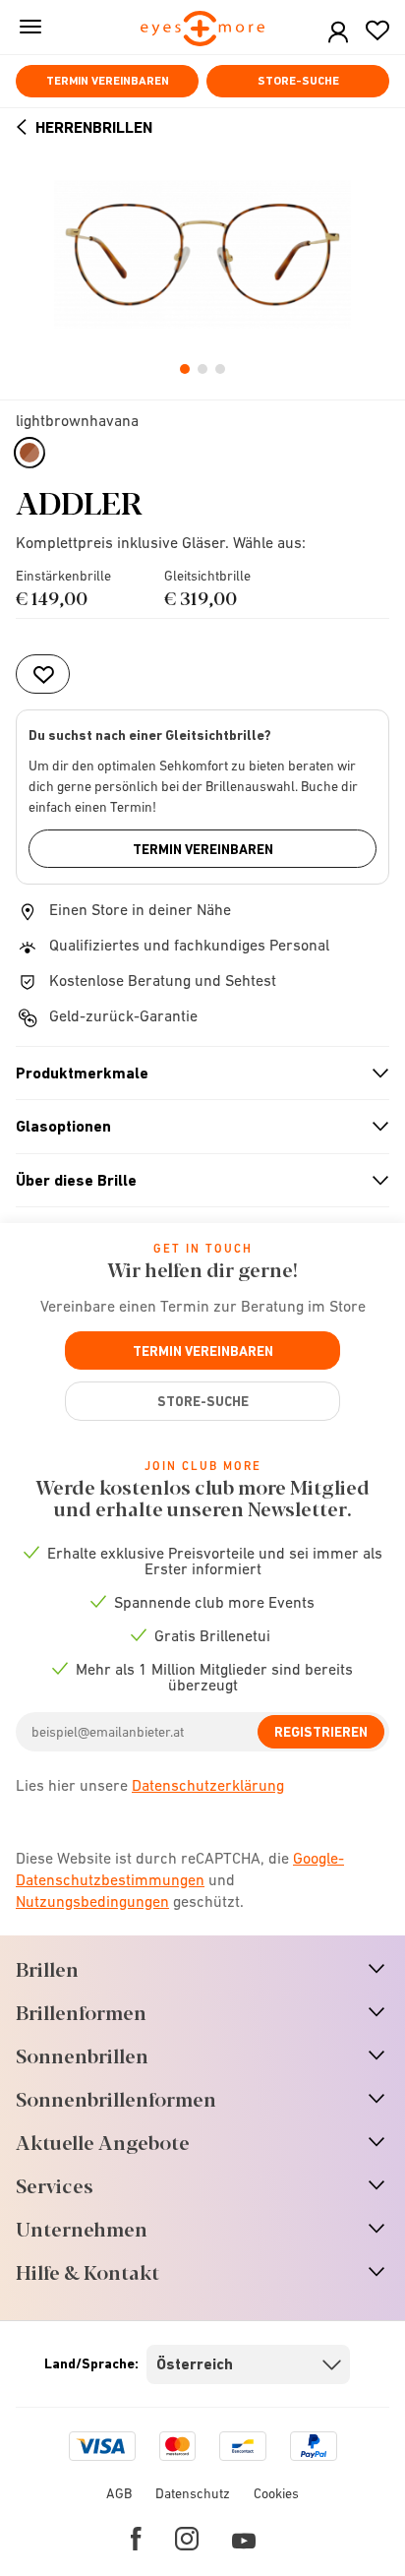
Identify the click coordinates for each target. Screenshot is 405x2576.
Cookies (276, 2493)
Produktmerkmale (194, 1073)
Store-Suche (298, 81)
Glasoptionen (194, 1127)
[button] (338, 33)
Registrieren (321, 1732)
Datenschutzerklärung (208, 1785)
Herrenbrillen (94, 127)
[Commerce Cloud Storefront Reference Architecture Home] (203, 30)
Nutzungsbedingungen (92, 1901)
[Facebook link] (136, 2539)
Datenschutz (193, 2493)
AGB (119, 2493)
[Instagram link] (187, 2539)
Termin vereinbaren (108, 81)
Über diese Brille (194, 1181)
